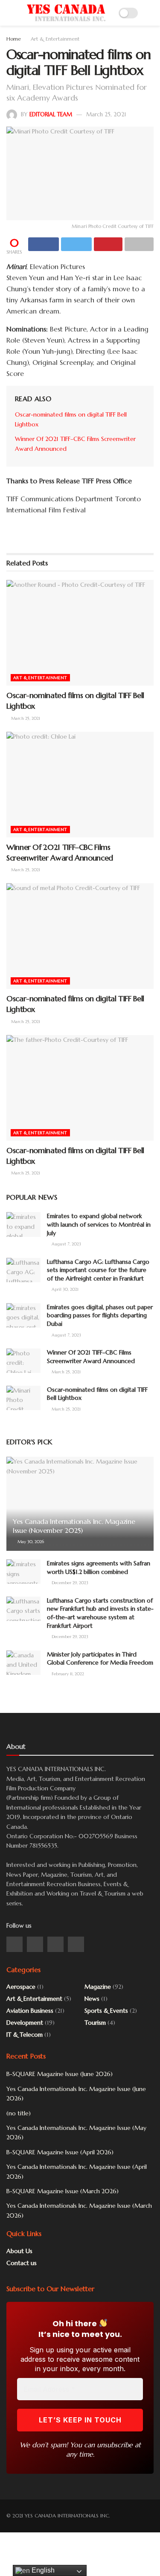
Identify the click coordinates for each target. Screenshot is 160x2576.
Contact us (22, 2263)
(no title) (19, 2113)
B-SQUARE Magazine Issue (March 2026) (63, 2191)
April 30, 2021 (64, 1289)
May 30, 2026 (30, 1542)
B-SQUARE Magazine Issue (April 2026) (60, 2152)
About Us (19, 2251)
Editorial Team (51, 114)
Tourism (95, 2023)
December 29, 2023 (69, 1583)
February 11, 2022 (67, 1674)
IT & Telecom (25, 2035)
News (92, 1999)
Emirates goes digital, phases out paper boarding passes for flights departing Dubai (100, 1315)
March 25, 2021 (106, 114)
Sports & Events (106, 2011)
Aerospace (21, 1987)
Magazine (98, 1987)
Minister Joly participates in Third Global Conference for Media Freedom (100, 1659)
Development (25, 2023)
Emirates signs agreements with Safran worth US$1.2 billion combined (99, 1567)
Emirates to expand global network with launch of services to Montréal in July (99, 1224)
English (42, 2570)
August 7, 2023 (66, 1244)
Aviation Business (30, 2011)
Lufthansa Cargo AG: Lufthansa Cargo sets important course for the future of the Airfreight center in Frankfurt (98, 1270)
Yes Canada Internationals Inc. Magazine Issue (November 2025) (74, 1526)
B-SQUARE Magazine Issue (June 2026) (60, 2074)
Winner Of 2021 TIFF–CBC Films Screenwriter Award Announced (91, 1357)
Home (14, 39)
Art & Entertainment (55, 39)
